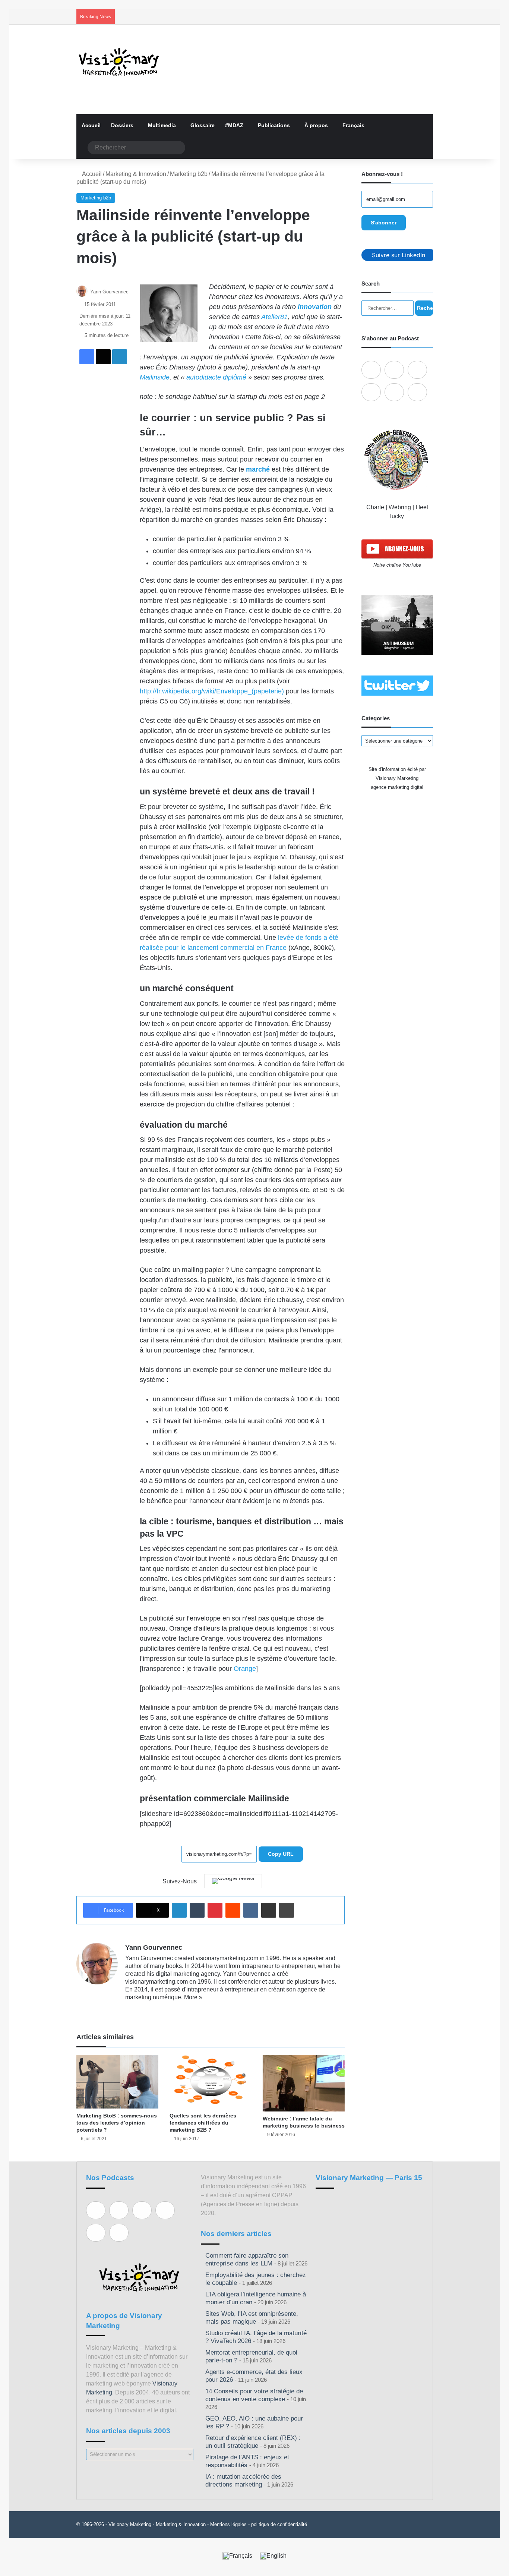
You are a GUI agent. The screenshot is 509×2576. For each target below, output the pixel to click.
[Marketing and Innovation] (119, 62)
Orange (245, 1669)
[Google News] (233, 1881)
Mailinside (155, 377)
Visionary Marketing (130, 2524)
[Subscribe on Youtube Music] (394, 392)
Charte (375, 507)
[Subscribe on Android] (417, 370)
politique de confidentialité (279, 2524)
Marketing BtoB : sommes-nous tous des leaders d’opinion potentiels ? (117, 2123)
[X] (148, 2009)
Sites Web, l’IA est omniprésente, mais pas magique (252, 2318)
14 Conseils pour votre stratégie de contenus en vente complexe (254, 2395)
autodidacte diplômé (216, 377)
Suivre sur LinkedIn (399, 255)
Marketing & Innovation (136, 174)
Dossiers (122, 125)
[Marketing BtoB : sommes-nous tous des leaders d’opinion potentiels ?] (117, 2082)
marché (258, 469)
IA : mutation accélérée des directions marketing (243, 2481)
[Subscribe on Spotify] (394, 370)
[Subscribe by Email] (371, 392)
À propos (316, 125)
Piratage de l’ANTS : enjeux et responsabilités (247, 2461)
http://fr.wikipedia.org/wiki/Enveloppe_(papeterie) (212, 691)
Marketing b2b (189, 174)
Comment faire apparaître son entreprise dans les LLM (247, 2259)
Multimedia (162, 125)
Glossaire (203, 125)
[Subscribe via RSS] (417, 392)
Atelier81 (274, 317)
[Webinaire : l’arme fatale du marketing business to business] (304, 2083)
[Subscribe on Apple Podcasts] (371, 370)
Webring (400, 507)
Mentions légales (228, 2524)
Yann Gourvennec (109, 292)
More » (193, 1997)
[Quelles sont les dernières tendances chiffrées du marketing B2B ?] (211, 2082)
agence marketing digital (397, 787)
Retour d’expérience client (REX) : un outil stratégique (253, 2442)
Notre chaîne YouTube (397, 565)
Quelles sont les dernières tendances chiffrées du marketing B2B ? (203, 2123)
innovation (315, 307)
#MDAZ (234, 125)
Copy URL (281, 1854)
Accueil (91, 125)
